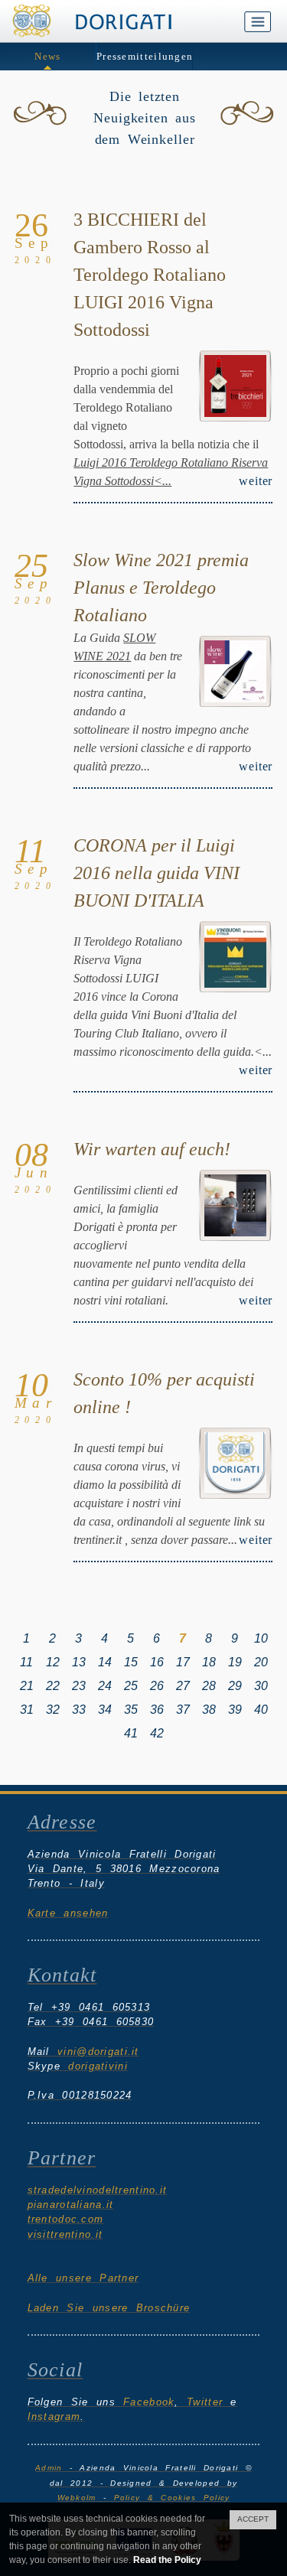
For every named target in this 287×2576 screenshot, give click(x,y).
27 (183, 1686)
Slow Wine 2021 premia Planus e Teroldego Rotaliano (161, 588)
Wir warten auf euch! (152, 1149)
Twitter (205, 2402)
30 (261, 1686)
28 (209, 1686)
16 (157, 1662)
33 (79, 1710)
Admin (49, 2468)
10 (261, 1638)
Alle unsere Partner (83, 2278)
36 (157, 1710)
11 (26, 1662)
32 (53, 1710)
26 (157, 1686)
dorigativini (98, 2066)
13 (79, 1662)
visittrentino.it (65, 2234)
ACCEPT (253, 2519)
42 (157, 1733)
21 (27, 1686)
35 (131, 1710)
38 (209, 1710)
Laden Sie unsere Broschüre (109, 2308)
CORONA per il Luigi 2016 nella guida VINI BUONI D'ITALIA (157, 873)
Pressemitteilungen (145, 56)
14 (105, 1662)
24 (105, 1686)
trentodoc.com (66, 2219)
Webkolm (77, 2498)
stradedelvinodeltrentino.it (98, 2190)
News (47, 56)
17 (183, 1662)
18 (209, 1662)
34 (105, 1710)
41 (131, 1733)
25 (131, 1686)
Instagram (54, 2416)
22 (53, 1686)
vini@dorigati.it (98, 2052)
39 (235, 1710)
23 (79, 1686)
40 (261, 1710)
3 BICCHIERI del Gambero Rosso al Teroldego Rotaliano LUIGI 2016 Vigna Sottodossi (150, 275)
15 (131, 1662)
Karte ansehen (68, 1913)
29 (235, 1686)
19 (235, 1662)
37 (183, 1710)
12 (53, 1662)
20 (261, 1662)
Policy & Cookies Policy (172, 2498)
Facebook (149, 2402)
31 (27, 1710)
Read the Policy (167, 2560)
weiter (256, 481)
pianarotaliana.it (71, 2205)
